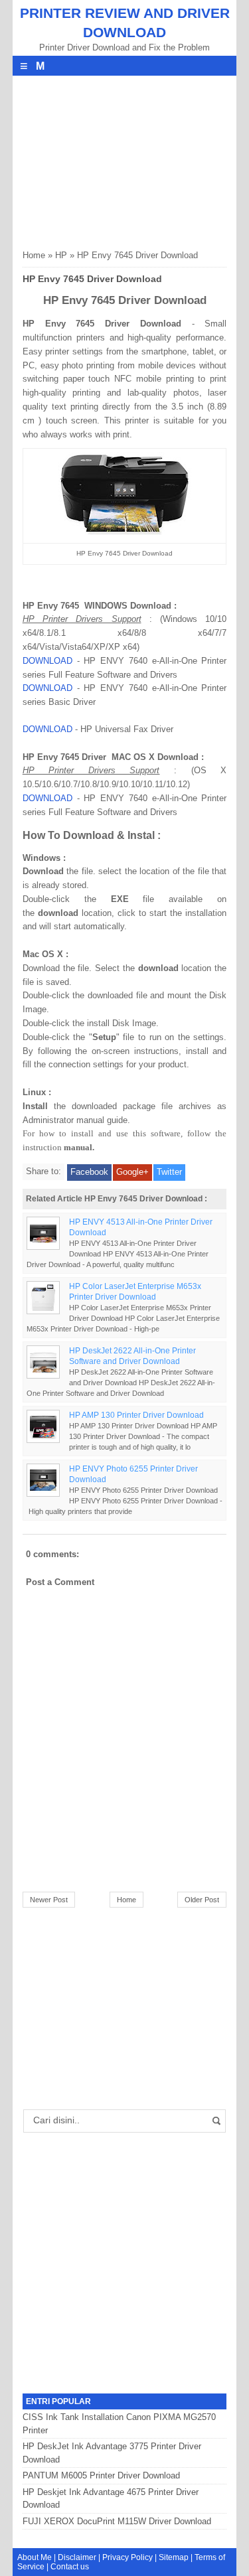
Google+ (132, 1172)
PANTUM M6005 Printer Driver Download (101, 2475)
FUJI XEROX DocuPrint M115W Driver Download (117, 2521)
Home (34, 255)
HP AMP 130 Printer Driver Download (136, 1415)
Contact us (70, 2567)
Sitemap (174, 2557)
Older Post (202, 1900)
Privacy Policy (127, 2557)
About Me (35, 2557)
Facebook (89, 1172)
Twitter (169, 1172)
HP (61, 255)
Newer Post (49, 1900)
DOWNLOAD (47, 661)
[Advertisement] (122, 159)
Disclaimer (77, 2557)
